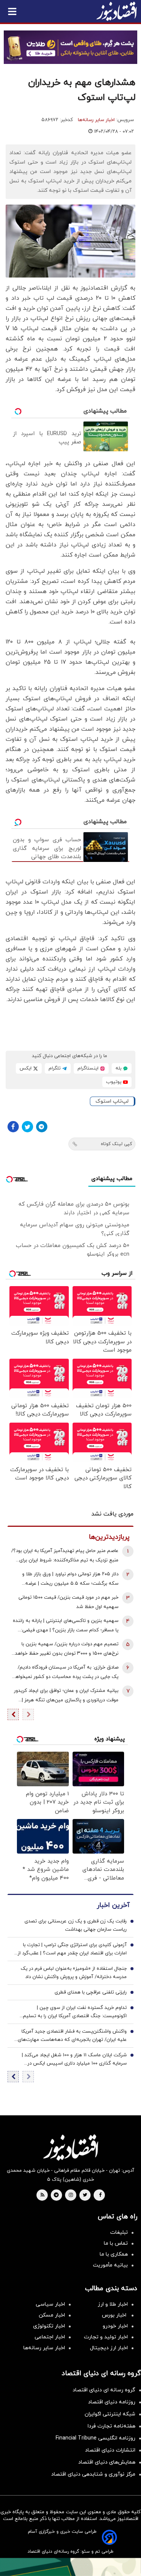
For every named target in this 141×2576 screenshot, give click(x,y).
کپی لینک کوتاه (116, 1144)
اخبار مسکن (52, 2315)
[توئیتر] (27, 1127)
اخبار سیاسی (50, 2304)
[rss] (42, 2195)
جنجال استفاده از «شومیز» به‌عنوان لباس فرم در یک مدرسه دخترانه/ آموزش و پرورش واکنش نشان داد (74, 1973)
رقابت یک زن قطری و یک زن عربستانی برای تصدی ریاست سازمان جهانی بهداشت (76, 1925)
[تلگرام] (42, 1127)
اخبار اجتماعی (50, 2337)
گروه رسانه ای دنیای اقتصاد (104, 2390)
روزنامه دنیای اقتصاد (112, 2402)
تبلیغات (119, 2232)
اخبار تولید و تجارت (106, 2337)
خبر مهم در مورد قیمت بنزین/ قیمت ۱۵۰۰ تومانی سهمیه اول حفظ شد (68, 1602)
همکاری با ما (114, 2254)
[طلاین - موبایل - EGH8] (70, 47)
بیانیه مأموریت (110, 2265)
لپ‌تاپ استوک (112, 1101)
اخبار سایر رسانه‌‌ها (44, 2348)
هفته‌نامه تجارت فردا (111, 2426)
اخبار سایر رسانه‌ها (96, 120)
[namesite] (117, 11)
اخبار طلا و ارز (113, 2304)
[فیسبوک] (13, 1127)
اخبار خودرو (115, 2326)
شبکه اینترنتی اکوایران (110, 2414)
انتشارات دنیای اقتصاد (110, 2450)
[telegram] (56, 2195)
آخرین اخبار (113, 1905)
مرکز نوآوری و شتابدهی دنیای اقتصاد (93, 2474)
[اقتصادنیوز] (70, 2147)
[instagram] (71, 2195)
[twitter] (85, 2195)
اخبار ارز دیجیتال (109, 2348)
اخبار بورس (115, 2315)
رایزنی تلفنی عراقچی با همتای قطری (91, 1992)
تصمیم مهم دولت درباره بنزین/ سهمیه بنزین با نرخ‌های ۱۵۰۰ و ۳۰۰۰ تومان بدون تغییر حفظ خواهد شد (67, 1650)
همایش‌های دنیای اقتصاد (107, 2462)
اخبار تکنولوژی (49, 2326)
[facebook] (100, 2195)
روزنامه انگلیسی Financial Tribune (96, 2438)
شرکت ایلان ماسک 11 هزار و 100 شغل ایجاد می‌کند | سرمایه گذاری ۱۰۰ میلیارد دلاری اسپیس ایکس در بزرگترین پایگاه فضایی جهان (74, 2060)
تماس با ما (116, 2243)
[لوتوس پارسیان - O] (70, 2567)
